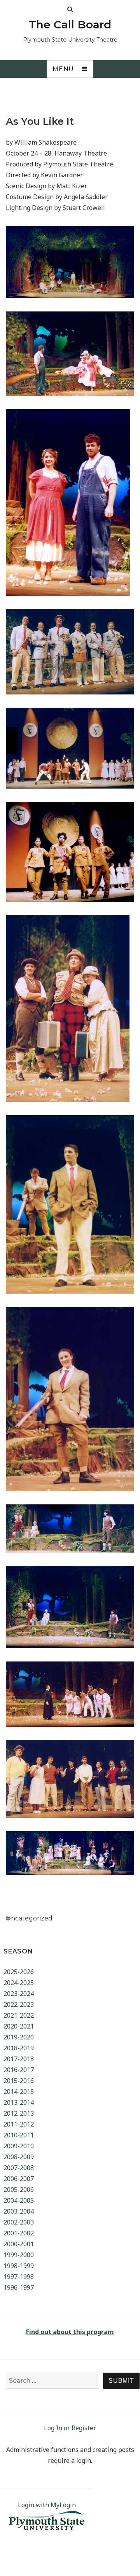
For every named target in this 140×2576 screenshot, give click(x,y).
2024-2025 (19, 1983)
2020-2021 (19, 2026)
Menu (63, 69)
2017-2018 (19, 2059)
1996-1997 (19, 2287)
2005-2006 (19, 2190)
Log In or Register (70, 2428)
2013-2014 (19, 2102)
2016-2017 (19, 2070)
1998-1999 (19, 2266)
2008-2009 (19, 2157)
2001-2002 (19, 2233)
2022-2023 (19, 2004)
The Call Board (70, 24)
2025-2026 (19, 1972)
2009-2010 (19, 2146)
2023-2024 (19, 1994)
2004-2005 (19, 2200)
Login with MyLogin (47, 2505)
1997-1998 (19, 2277)
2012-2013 (19, 2113)
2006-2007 (19, 2179)
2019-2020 (19, 2037)
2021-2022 (19, 2015)
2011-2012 (19, 2124)
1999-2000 (19, 2255)
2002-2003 (19, 2222)
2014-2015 (19, 2092)
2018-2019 (19, 2048)
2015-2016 (19, 2081)
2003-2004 (19, 2211)
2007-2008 (19, 2168)
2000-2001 (19, 2244)
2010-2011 (19, 2135)
